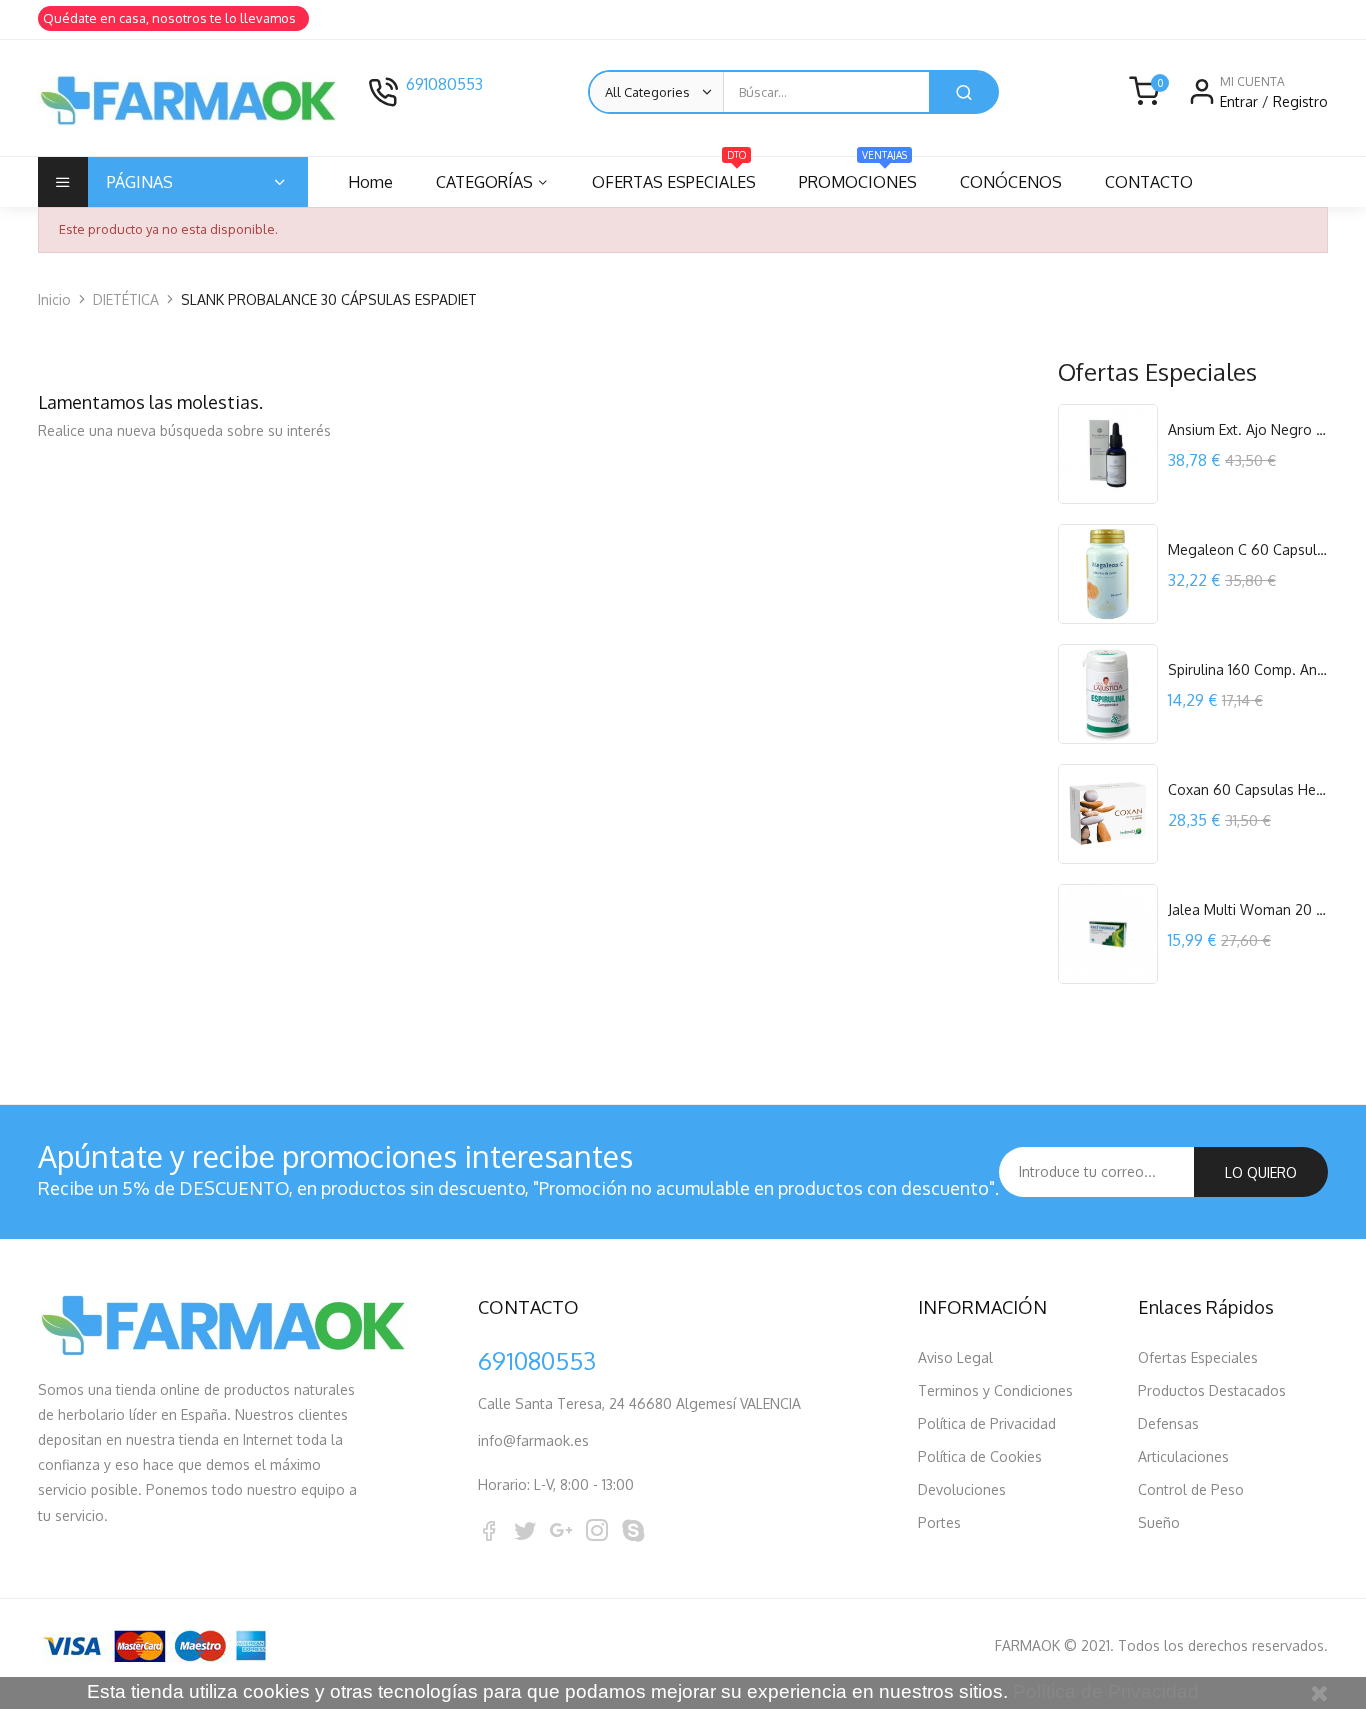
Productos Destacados (1212, 1390)
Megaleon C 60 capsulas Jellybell (1248, 549)
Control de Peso (1191, 1489)
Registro (1300, 101)
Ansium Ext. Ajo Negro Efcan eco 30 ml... (1248, 429)
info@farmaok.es (533, 1440)
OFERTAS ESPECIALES (674, 174)
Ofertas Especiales (1198, 1357)
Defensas (1168, 1423)
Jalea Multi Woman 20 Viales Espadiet (1248, 909)
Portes (939, 1522)
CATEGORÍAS (484, 182)
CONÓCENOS (1011, 182)
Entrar (1241, 101)
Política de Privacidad (987, 1423)
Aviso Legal (955, 1357)
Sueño (1159, 1522)
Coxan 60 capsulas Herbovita (1248, 789)
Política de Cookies (980, 1456)
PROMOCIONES (858, 174)
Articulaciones (1183, 1456)
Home (370, 182)
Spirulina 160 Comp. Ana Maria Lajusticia (1248, 669)
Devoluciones (962, 1489)
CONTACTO (1149, 182)
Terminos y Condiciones (995, 1390)
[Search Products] (964, 92)
